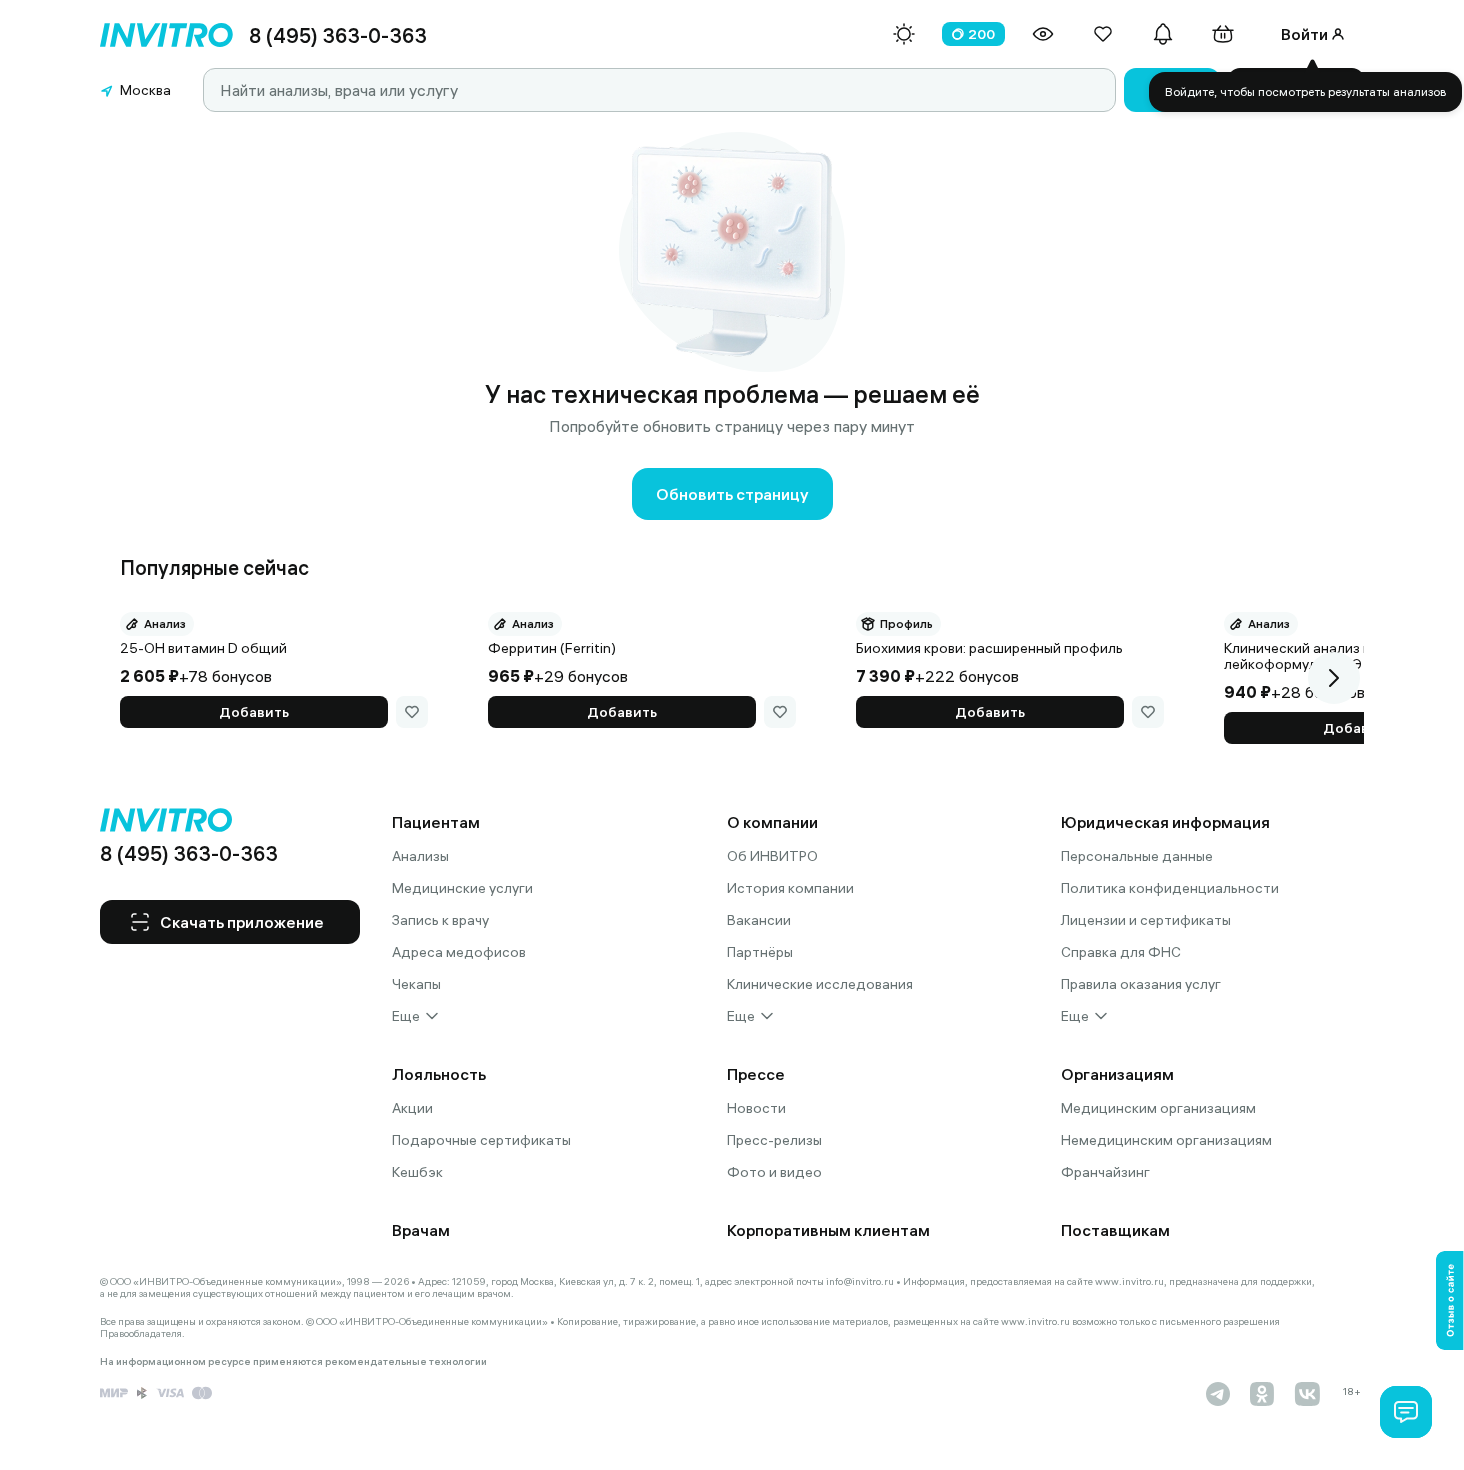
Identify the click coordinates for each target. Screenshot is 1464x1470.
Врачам (421, 1230)
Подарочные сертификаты (481, 1140)
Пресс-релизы (774, 1140)
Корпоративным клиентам (828, 1230)
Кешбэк (417, 1172)
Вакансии (759, 920)
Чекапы (416, 984)
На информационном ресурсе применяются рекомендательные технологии (293, 1362)
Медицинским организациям (1158, 1108)
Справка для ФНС (1121, 952)
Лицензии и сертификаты (1146, 920)
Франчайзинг (1105, 1172)
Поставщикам (1115, 1230)
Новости (756, 1108)
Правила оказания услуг (1141, 984)
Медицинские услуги (462, 888)
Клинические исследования (820, 984)
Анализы (420, 856)
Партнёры (760, 952)
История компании (790, 888)
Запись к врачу (440, 920)
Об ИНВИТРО (772, 856)
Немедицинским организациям (1166, 1140)
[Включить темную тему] (904, 34)
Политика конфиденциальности (1170, 888)
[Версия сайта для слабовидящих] (1043, 34)
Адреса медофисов (459, 952)
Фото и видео (774, 1172)
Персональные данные (1137, 856)
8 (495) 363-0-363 (338, 35)
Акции (412, 1108)
